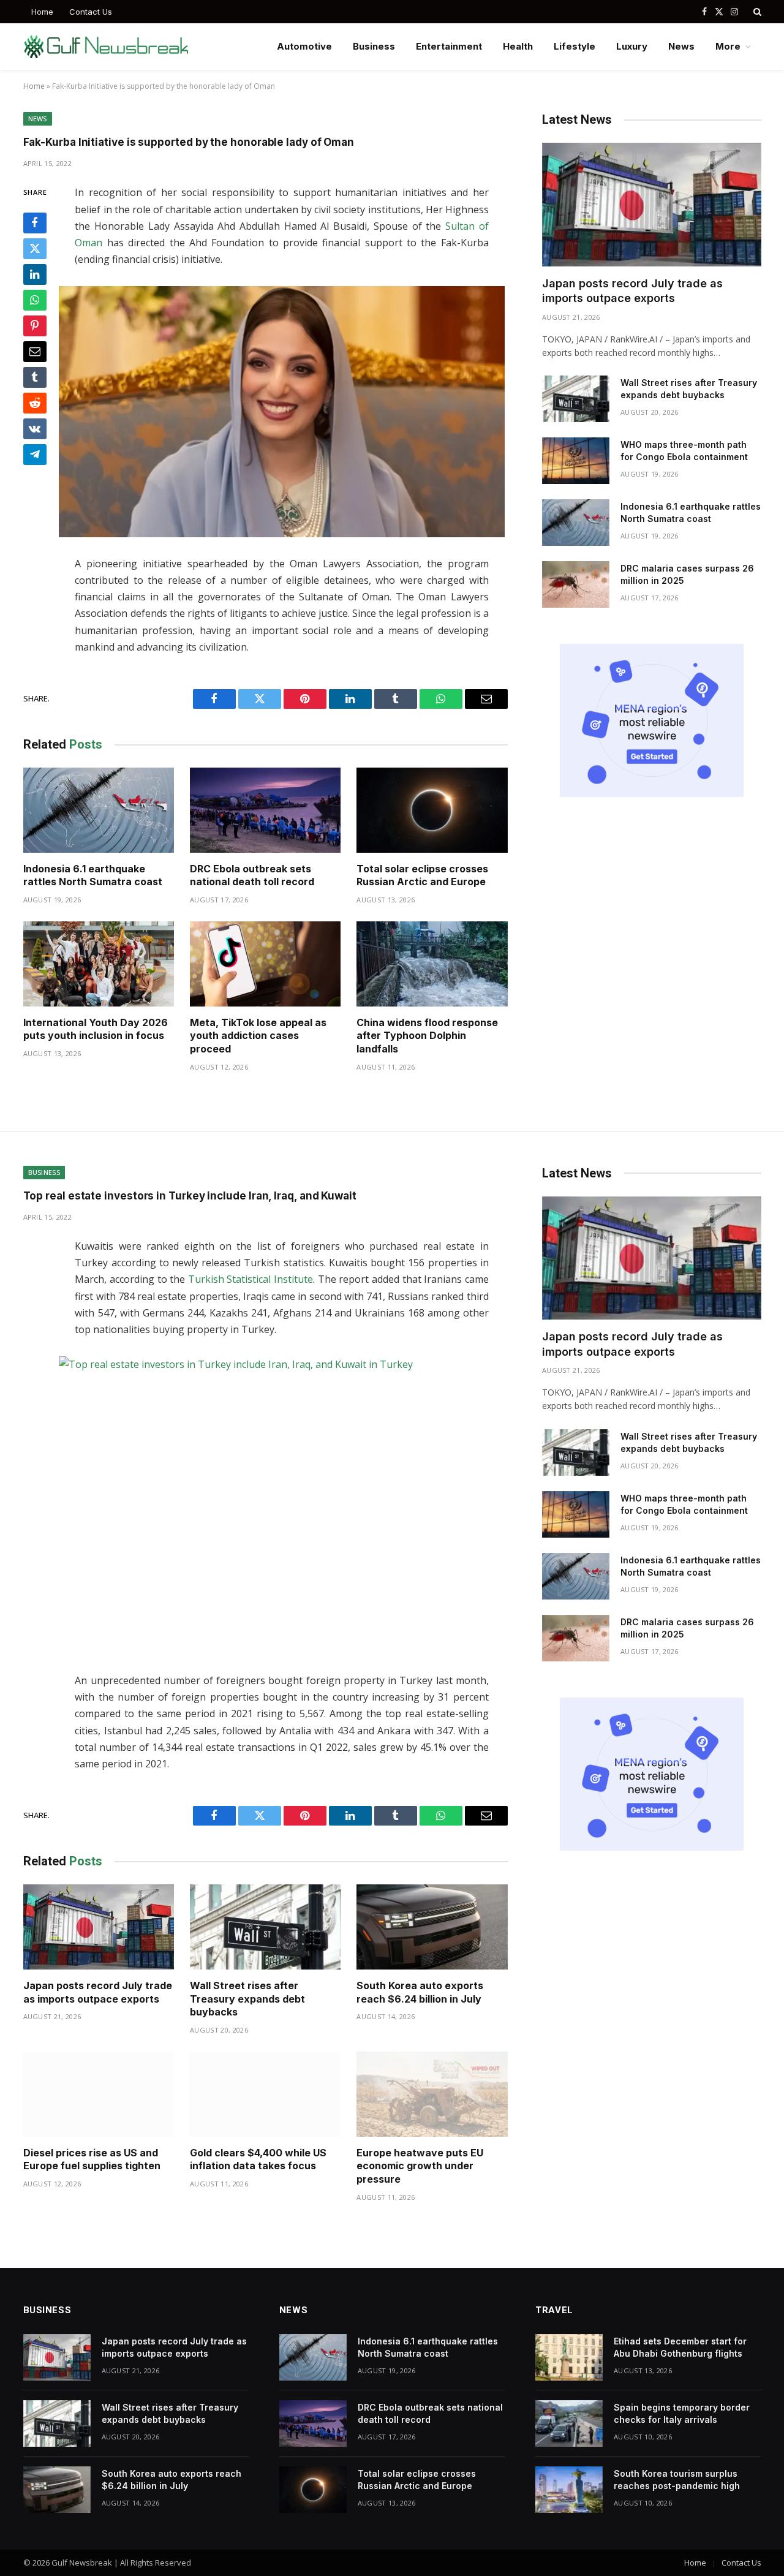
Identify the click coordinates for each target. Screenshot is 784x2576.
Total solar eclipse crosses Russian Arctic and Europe (422, 875)
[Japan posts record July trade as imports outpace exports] (652, 204)
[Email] (35, 352)
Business (374, 46)
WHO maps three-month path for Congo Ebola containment (684, 451)
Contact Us (91, 12)
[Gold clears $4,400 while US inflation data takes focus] (265, 2094)
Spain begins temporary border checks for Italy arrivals (682, 2413)
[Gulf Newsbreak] (106, 47)
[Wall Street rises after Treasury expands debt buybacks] (576, 399)
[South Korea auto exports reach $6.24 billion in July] (432, 1927)
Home (42, 12)
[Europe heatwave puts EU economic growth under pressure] (432, 2094)
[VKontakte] (35, 429)
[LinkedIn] (35, 275)
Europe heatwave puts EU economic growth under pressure (420, 2166)
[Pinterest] (35, 327)
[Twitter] (35, 249)
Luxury (632, 46)
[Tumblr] (35, 378)
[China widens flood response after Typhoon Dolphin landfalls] (432, 964)
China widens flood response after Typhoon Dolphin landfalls (427, 1036)
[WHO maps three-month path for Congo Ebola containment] (576, 461)
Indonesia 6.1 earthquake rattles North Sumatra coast (93, 875)
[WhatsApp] (35, 301)
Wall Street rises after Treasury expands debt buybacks (689, 389)
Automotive (304, 46)
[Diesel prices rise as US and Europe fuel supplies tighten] (99, 2094)
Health (518, 46)
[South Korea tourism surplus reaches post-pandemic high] (569, 2490)
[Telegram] (35, 455)
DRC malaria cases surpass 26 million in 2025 (687, 574)
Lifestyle (575, 46)
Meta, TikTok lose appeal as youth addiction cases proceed (258, 1036)
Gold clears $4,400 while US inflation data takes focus (258, 2159)
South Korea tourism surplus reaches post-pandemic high (677, 2480)
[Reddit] (35, 404)
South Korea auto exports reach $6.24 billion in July (420, 1992)
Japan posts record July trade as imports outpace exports (632, 291)
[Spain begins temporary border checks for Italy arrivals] (569, 2423)
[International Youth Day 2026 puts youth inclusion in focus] (99, 964)
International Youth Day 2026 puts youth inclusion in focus (96, 1029)
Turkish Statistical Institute (251, 1279)
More (728, 46)
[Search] (756, 12)
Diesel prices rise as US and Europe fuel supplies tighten (92, 2159)
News (681, 46)
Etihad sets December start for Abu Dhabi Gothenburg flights (680, 2347)
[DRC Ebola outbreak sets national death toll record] (265, 810)
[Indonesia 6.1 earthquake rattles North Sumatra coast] (99, 810)
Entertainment (449, 46)
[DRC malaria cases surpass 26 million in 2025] (576, 584)
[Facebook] (35, 224)
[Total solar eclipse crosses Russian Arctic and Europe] (432, 810)
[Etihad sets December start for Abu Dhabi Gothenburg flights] (569, 2357)
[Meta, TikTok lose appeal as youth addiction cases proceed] (265, 964)
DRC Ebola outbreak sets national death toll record (252, 875)
